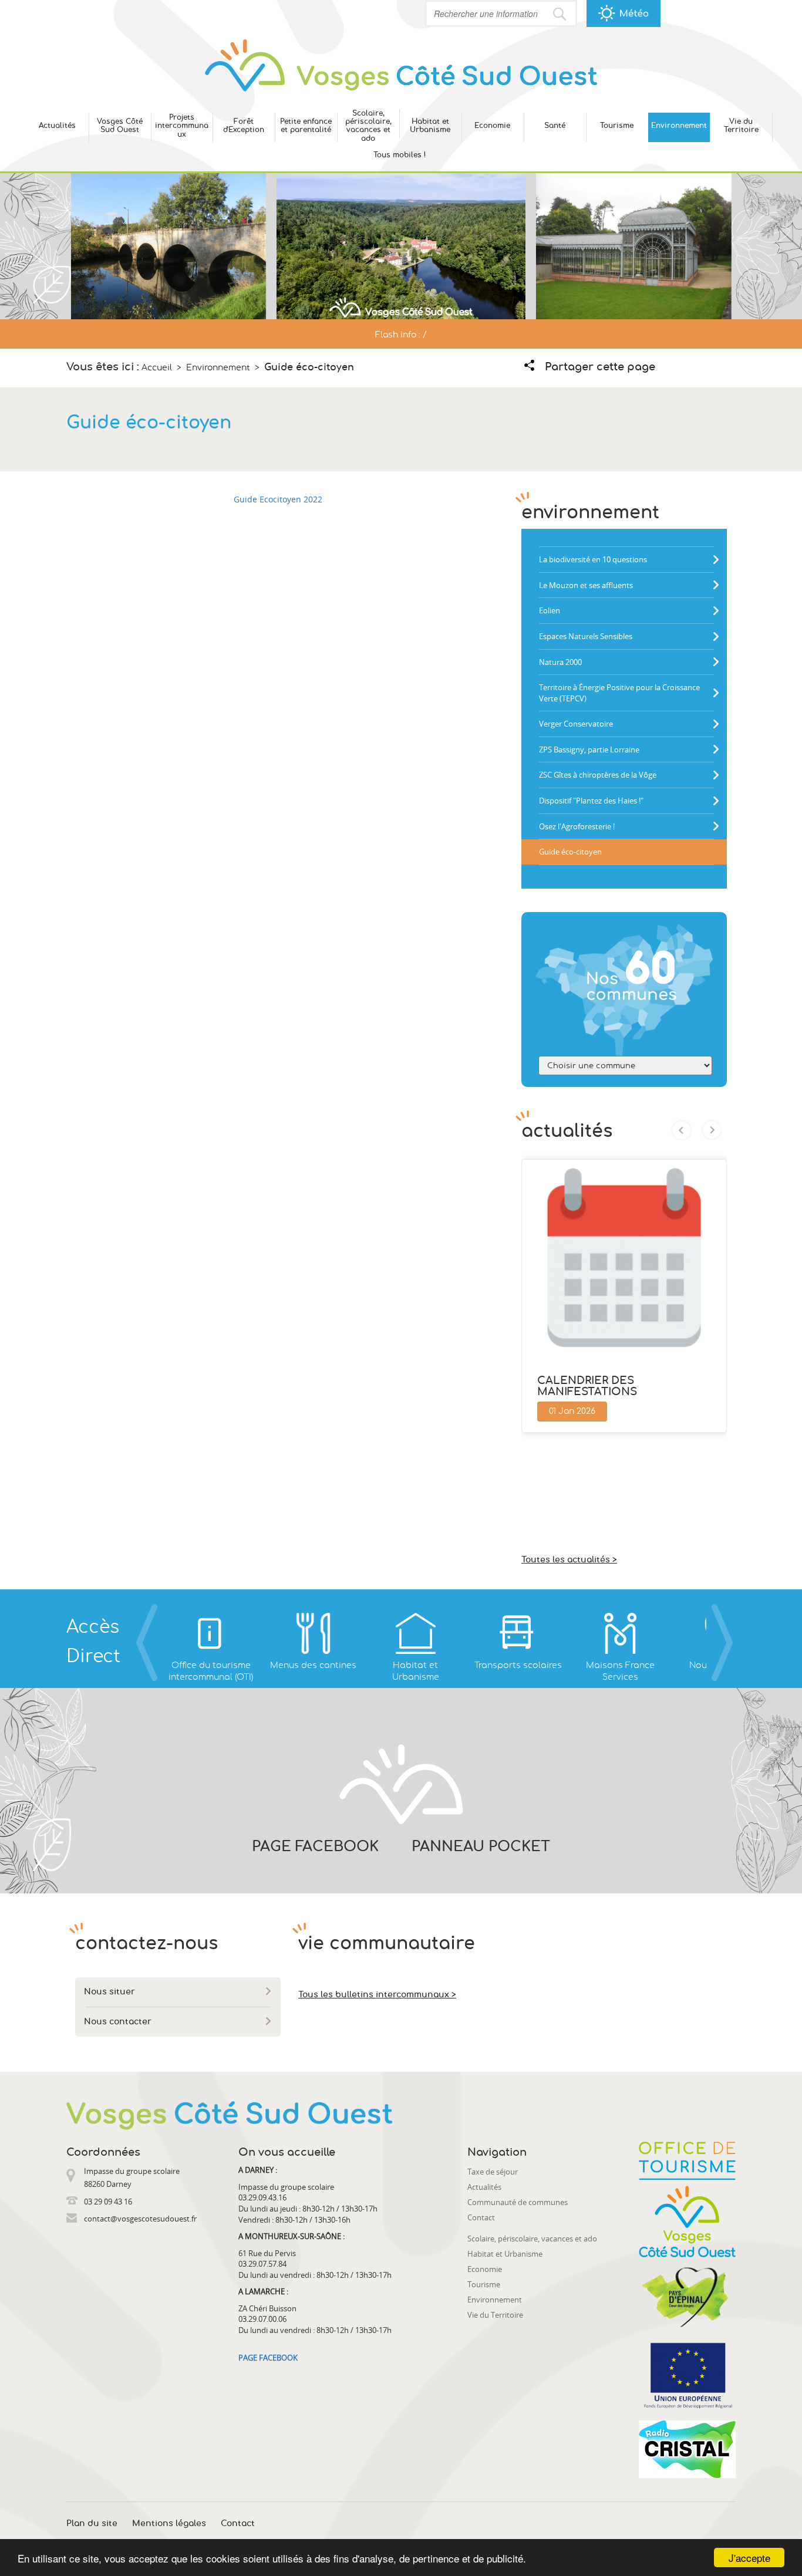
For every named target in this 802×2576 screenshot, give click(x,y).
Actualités (57, 126)
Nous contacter (118, 2022)
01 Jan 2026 (572, 1412)
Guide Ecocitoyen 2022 (278, 499)
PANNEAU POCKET (481, 1847)
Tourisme (617, 126)
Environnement (679, 126)
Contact (481, 2217)
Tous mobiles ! (400, 155)
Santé (555, 126)
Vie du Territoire (741, 126)
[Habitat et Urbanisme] (416, 1633)
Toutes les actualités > (569, 1560)
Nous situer (109, 1992)
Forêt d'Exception (244, 126)
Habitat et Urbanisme (430, 126)
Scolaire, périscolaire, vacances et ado (368, 126)
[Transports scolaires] (518, 1633)
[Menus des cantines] (313, 1633)
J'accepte (749, 2558)
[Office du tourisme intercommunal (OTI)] (211, 1633)
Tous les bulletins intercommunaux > (377, 1995)
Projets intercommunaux (182, 126)
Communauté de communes (518, 2202)
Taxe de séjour (493, 2172)
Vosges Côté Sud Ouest (120, 126)
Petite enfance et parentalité (306, 126)
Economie (492, 126)
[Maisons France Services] (620, 1633)
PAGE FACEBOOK (315, 1847)
